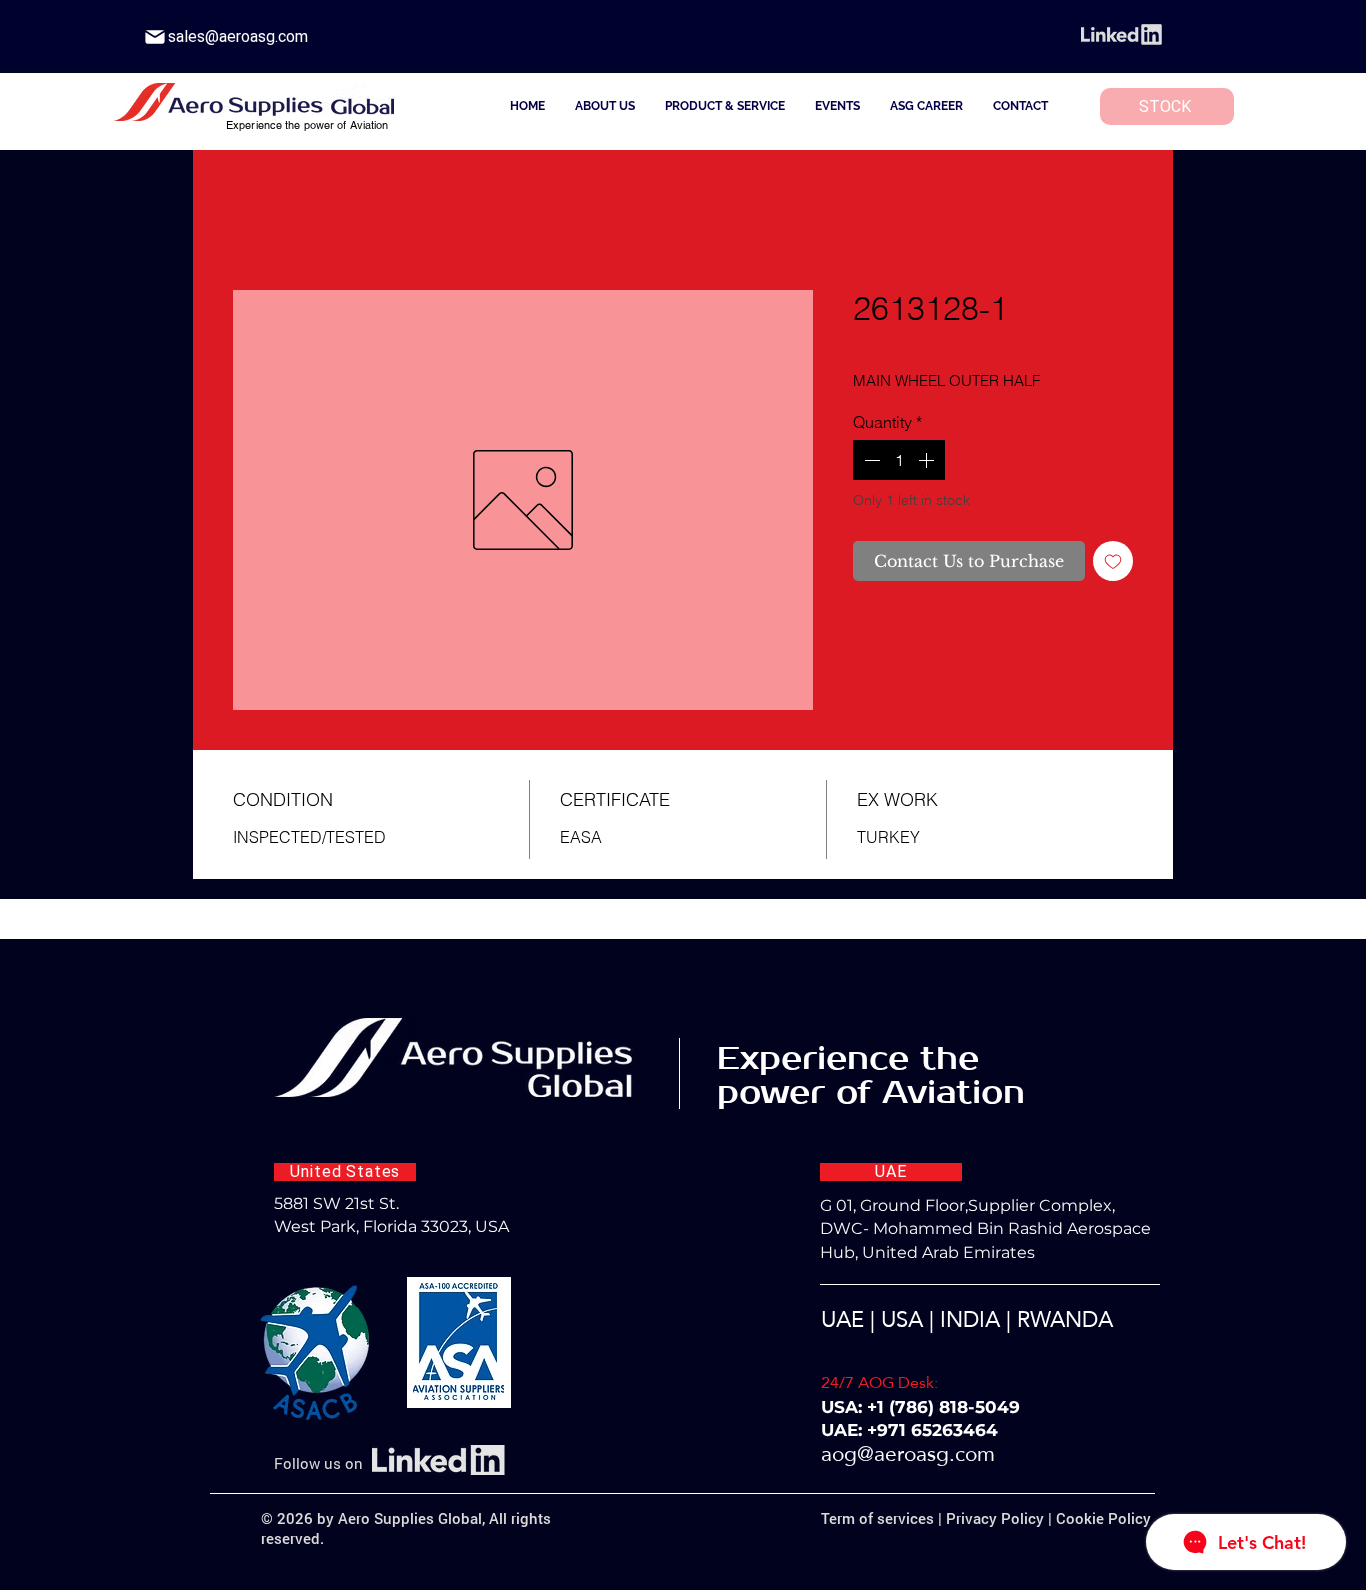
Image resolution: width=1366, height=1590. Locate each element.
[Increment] (928, 464)
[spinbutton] (899, 464)
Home (254, 222)
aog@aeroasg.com (908, 1457)
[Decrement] (870, 464)
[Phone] (155, 37)
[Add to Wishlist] (1113, 565)
